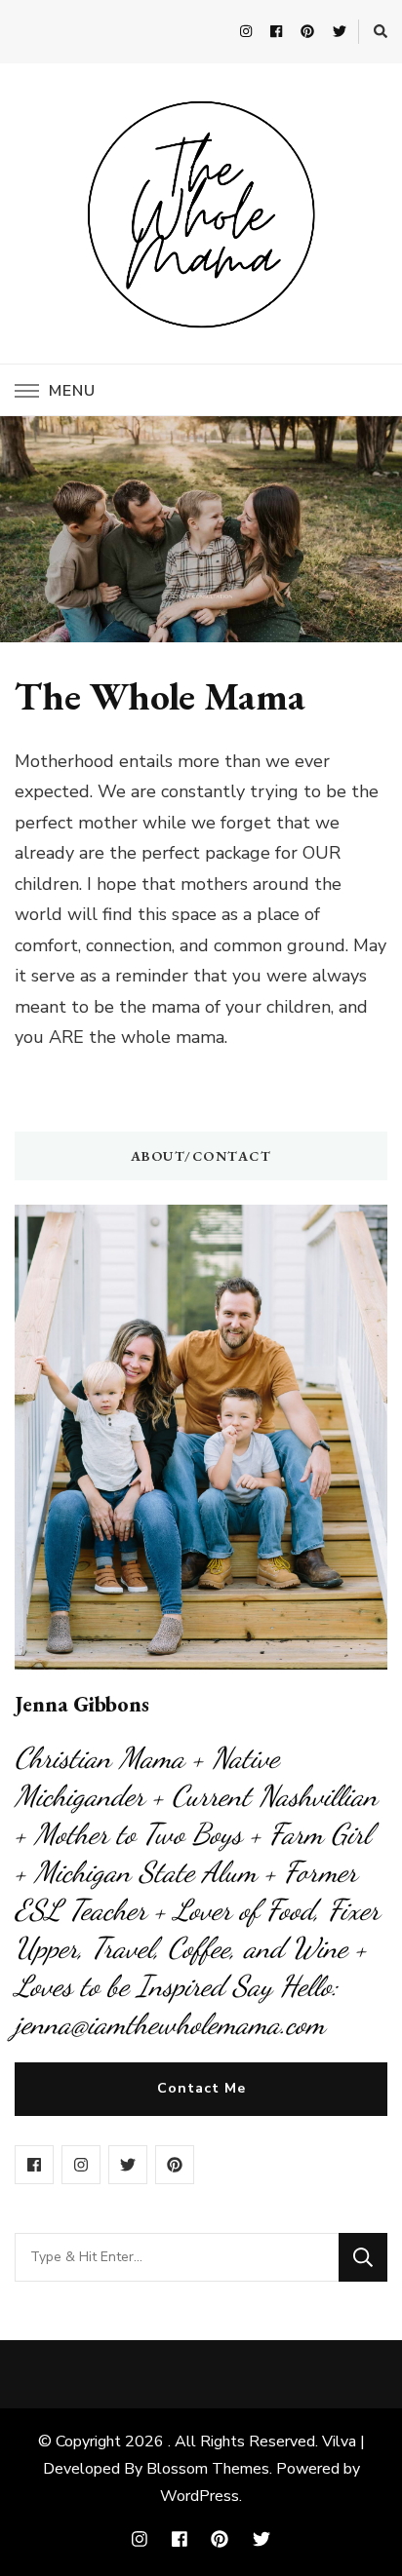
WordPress (200, 2496)
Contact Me (201, 2088)
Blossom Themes (208, 2469)
